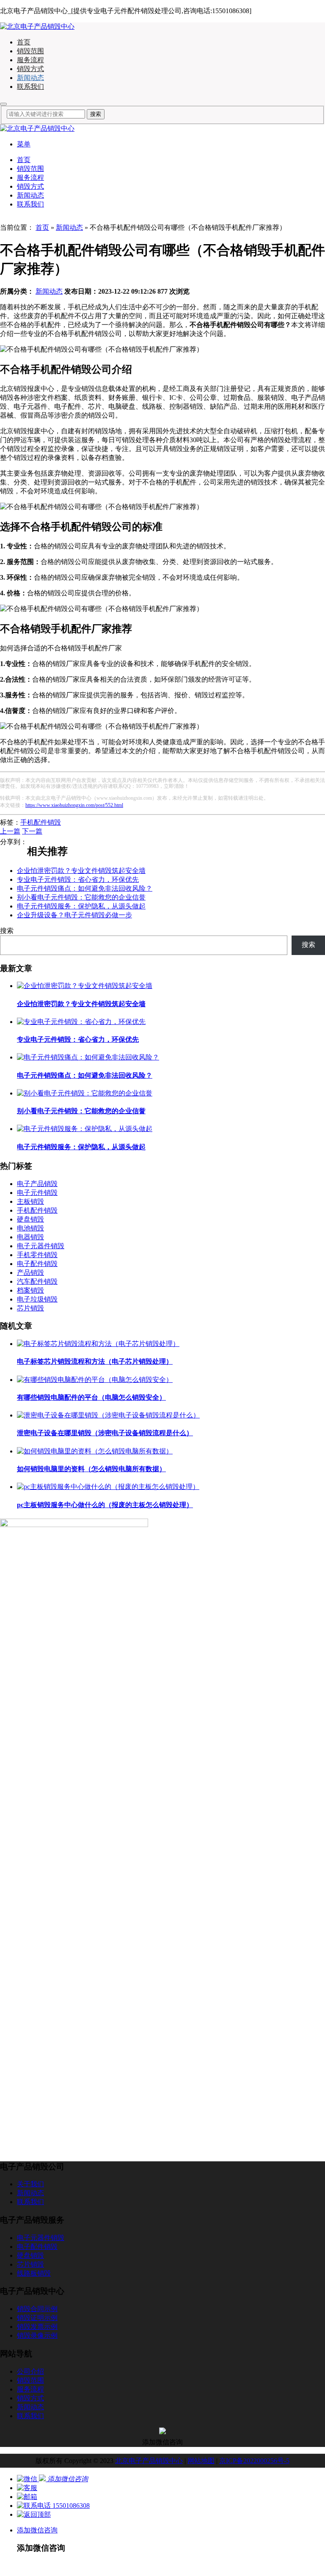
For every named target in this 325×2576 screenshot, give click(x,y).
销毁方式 (30, 69)
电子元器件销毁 (41, 1246)
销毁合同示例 (37, 2309)
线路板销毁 (34, 2273)
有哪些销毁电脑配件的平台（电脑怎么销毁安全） (91, 1397)
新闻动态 (30, 78)
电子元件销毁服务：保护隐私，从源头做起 (81, 906)
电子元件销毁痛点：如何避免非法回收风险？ (85, 888)
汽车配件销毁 (37, 1281)
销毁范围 (30, 51)
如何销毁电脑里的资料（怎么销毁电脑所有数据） (91, 1469)
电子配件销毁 (37, 1264)
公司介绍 (30, 2371)
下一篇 (32, 831)
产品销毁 (30, 1273)
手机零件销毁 (37, 1255)
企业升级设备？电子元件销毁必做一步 (74, 915)
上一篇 (10, 831)
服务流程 (30, 60)
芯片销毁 (30, 1308)
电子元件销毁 (37, 1193)
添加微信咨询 (37, 2530)
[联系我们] (27, 2488)
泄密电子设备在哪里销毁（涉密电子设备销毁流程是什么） (105, 1433)
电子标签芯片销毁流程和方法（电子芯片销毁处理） (95, 1361)
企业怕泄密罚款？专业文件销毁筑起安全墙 (81, 871)
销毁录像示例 (37, 2335)
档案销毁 (30, 1290)
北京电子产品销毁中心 (149, 2461)
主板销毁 (30, 1201)
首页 (24, 42)
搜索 (7, 931)
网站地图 (201, 2461)
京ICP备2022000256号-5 (254, 2461)
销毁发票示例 (37, 2327)
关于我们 (30, 2184)
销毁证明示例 (37, 2318)
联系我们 (30, 87)
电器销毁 (30, 1237)
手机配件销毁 (41, 822)
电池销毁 (30, 1228)
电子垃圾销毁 (37, 1299)
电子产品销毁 (37, 1184)
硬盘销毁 (30, 1219)
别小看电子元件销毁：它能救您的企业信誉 (81, 897)
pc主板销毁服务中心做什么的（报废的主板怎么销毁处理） (105, 1505)
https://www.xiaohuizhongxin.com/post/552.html (74, 805)
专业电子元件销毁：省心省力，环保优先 (78, 879)
